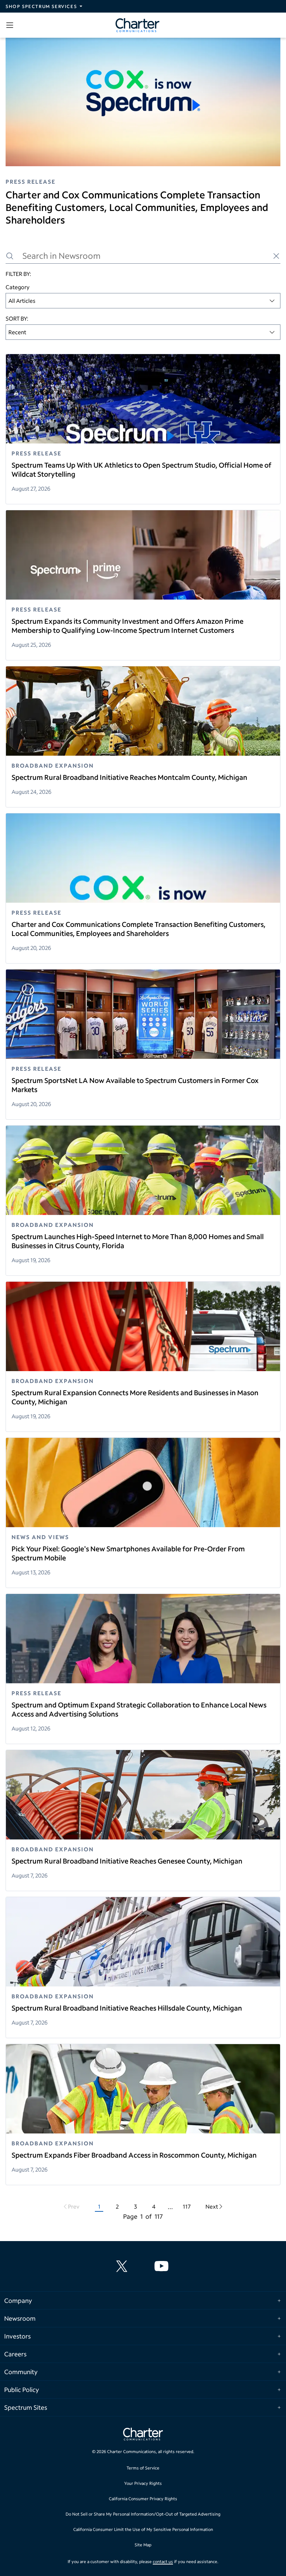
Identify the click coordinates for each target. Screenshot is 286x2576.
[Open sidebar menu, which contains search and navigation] (11, 25)
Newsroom (20, 2318)
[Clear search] (276, 256)
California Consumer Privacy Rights (143, 2499)
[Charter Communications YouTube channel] (163, 2266)
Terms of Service (143, 2468)
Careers (15, 2354)
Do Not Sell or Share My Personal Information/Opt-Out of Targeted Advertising (143, 2514)
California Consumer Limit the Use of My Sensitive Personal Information (143, 2529)
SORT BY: (17, 318)
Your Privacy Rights (143, 2483)
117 (187, 2206)
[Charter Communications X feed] (123, 2266)
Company (18, 2300)
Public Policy (22, 2390)
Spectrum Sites (26, 2407)
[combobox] (143, 301)
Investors (17, 2336)
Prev (74, 2206)
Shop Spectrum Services (41, 6)
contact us (163, 2562)
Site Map (143, 2545)
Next (212, 2206)
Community (21, 2372)
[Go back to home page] (143, 2435)
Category (18, 287)
